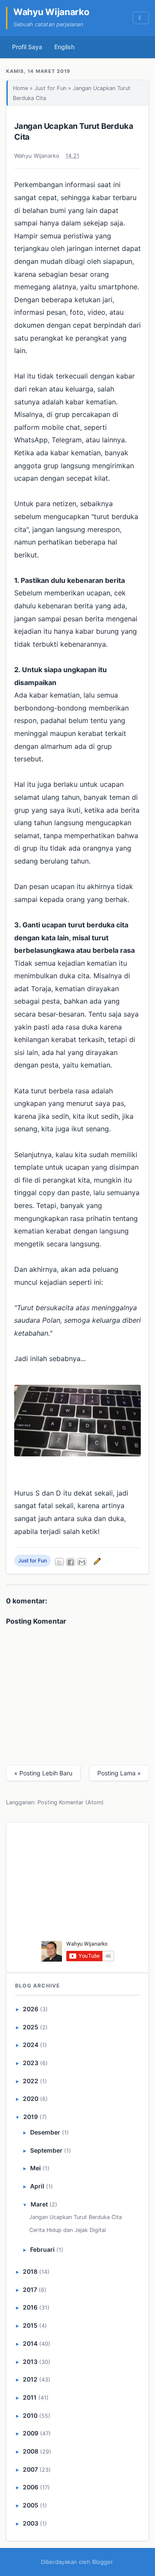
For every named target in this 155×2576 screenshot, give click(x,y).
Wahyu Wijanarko (51, 12)
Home (20, 88)
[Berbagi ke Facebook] (71, 1562)
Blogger (102, 2562)
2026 (31, 2009)
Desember (45, 2132)
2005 (31, 2505)
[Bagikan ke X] (59, 1562)
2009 (31, 2433)
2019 (31, 2117)
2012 (30, 2379)
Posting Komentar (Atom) (71, 1802)
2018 (30, 2271)
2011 (30, 2397)
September (46, 2150)
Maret (39, 2204)
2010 (30, 2415)
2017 (30, 2290)
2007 (30, 2469)
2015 (30, 2325)
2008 (31, 2451)
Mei (36, 2168)
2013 (30, 2362)
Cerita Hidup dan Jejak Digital (68, 2230)
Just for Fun (50, 88)
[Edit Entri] (96, 1561)
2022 (31, 2081)
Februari (42, 2249)
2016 (30, 2307)
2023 (31, 2063)
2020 (31, 2099)
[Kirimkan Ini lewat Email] (82, 1562)
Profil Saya (27, 47)
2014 (30, 2343)
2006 (31, 2487)
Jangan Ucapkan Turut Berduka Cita (76, 2217)
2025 (31, 2027)
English (64, 47)
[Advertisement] (80, 1884)
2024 (31, 2045)
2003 (31, 2523)
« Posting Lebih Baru (43, 1773)
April (37, 2186)
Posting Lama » (119, 1773)
